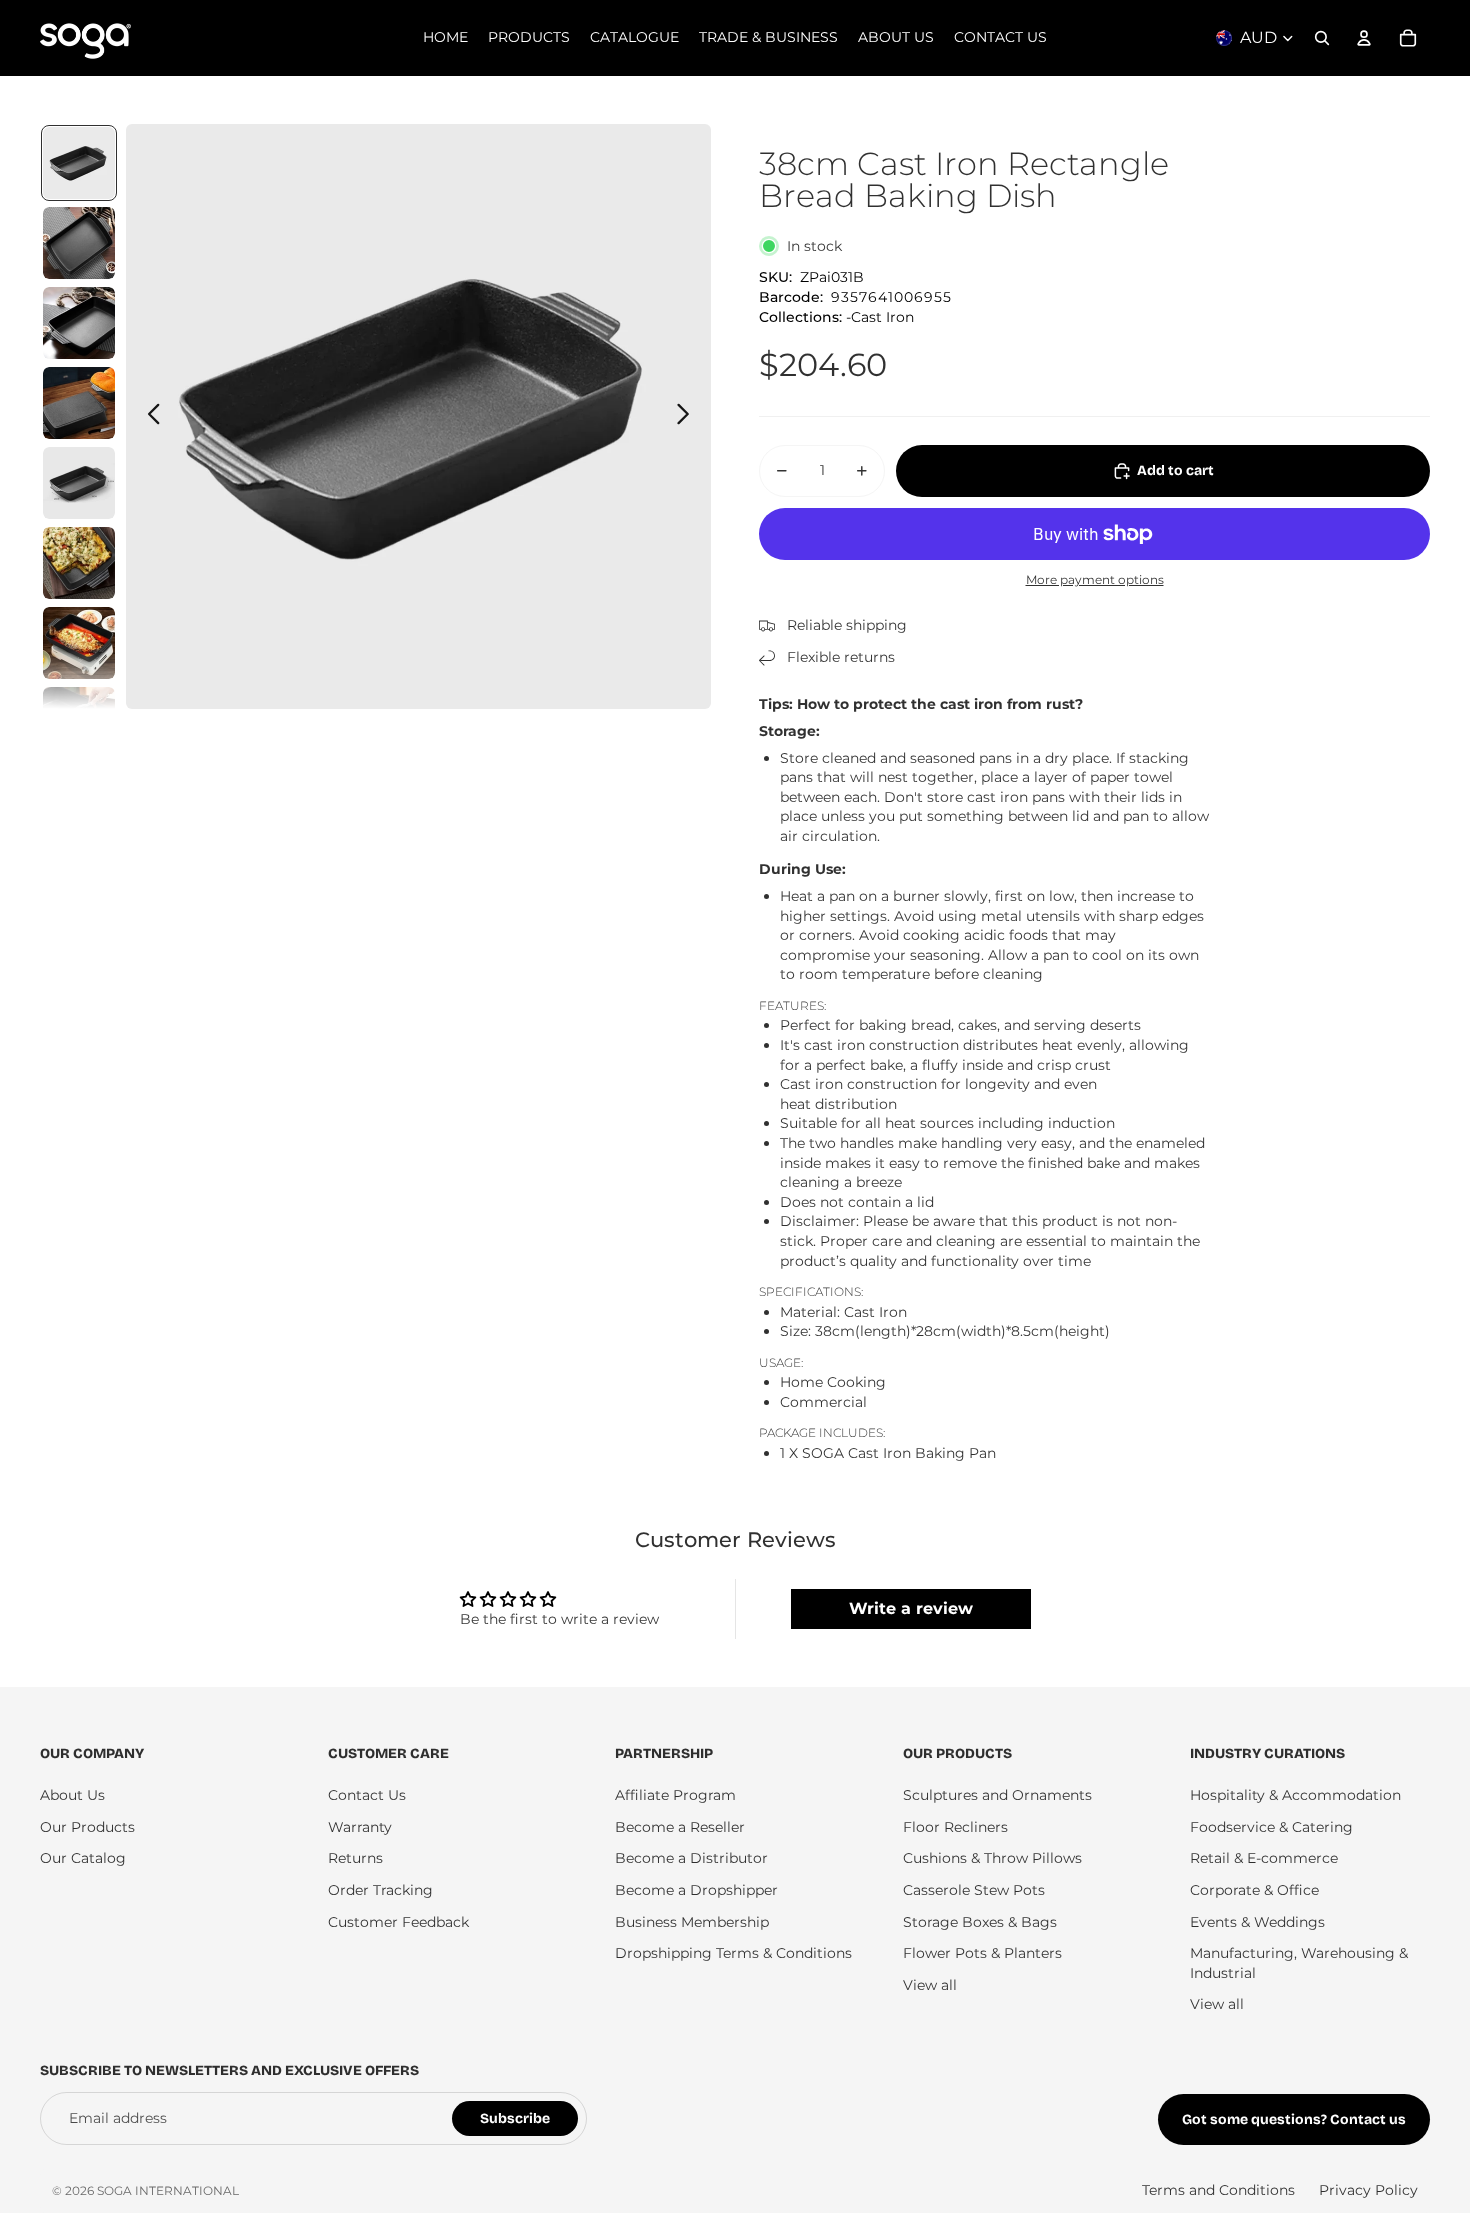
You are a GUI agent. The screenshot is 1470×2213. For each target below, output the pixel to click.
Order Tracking (380, 1890)
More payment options (1095, 580)
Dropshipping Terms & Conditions (733, 1953)
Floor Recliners (955, 1827)
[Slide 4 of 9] (79, 403)
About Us (72, 1795)
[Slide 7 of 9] (79, 643)
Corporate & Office (1254, 1890)
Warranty (360, 1827)
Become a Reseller (680, 1827)
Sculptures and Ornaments (997, 1795)
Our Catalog (83, 1858)
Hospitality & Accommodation (1295, 1795)
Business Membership (692, 1922)
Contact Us (367, 1795)
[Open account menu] (1364, 38)
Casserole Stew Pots (974, 1890)
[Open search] (1322, 38)
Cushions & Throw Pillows (992, 1858)
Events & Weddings (1257, 1922)
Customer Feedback (398, 1922)
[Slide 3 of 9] (79, 323)
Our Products (87, 1827)
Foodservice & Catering (1271, 1827)
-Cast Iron (880, 317)
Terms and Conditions (1218, 2190)
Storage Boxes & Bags (980, 1922)
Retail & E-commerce (1264, 1858)
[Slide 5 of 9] (79, 483)
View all (930, 1985)
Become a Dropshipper (696, 1890)
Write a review (911, 1608)
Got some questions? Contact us (1294, 2119)
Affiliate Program (675, 1795)
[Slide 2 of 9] (79, 243)
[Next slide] (688, 417)
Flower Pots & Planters (982, 1953)
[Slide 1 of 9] (79, 163)
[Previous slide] (148, 417)
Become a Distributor (691, 1858)
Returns (355, 1858)
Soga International (168, 2190)
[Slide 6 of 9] (79, 563)
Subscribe (515, 2118)
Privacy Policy (1368, 2190)
